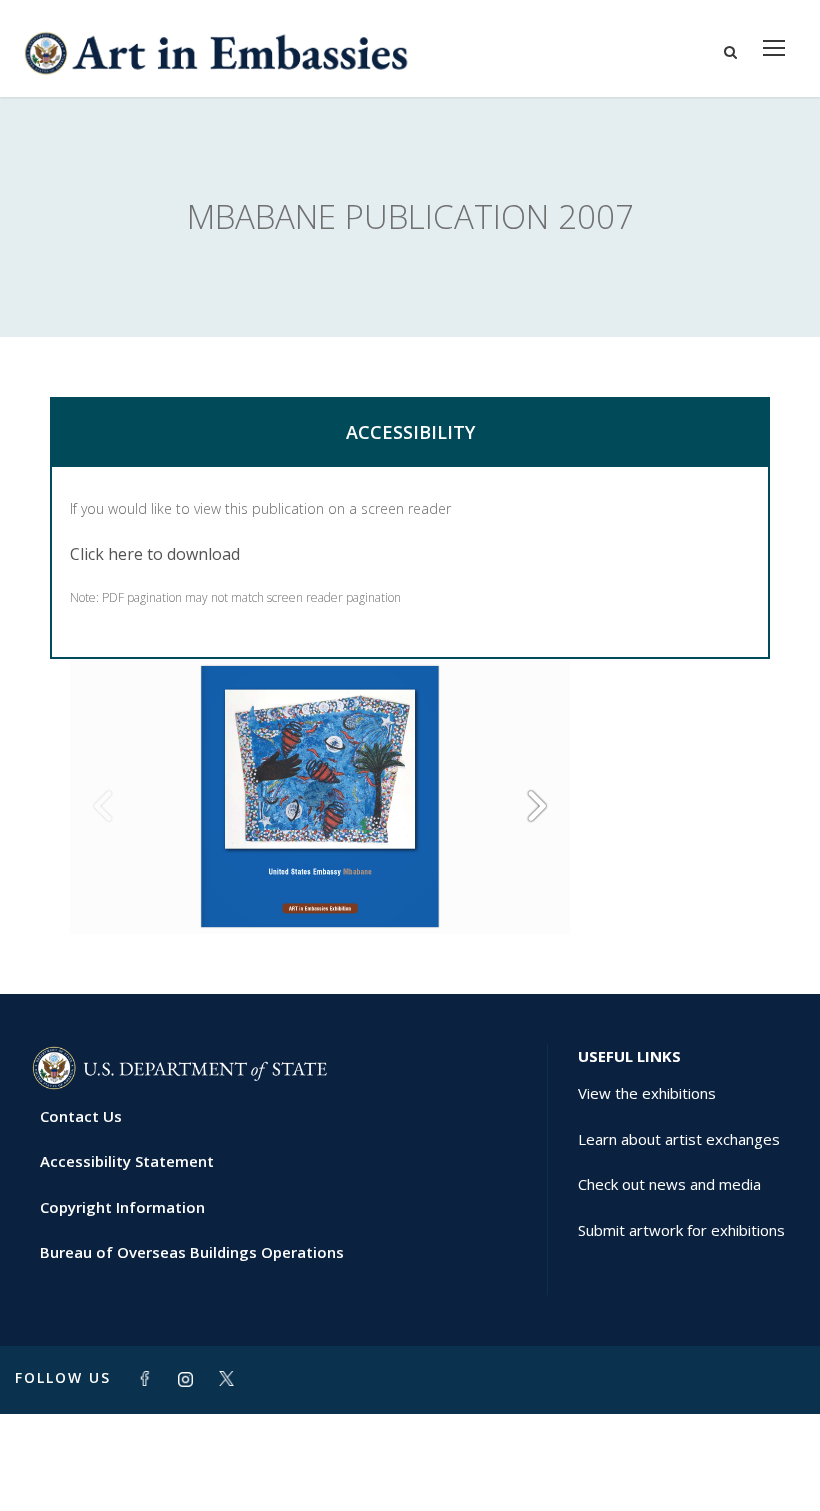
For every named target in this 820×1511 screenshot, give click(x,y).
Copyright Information (122, 1207)
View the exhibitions (647, 1093)
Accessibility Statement (127, 1161)
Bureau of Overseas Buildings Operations (192, 1252)
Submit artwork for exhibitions (681, 1230)
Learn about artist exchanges (679, 1139)
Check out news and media (669, 1184)
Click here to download (155, 554)
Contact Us (81, 1116)
